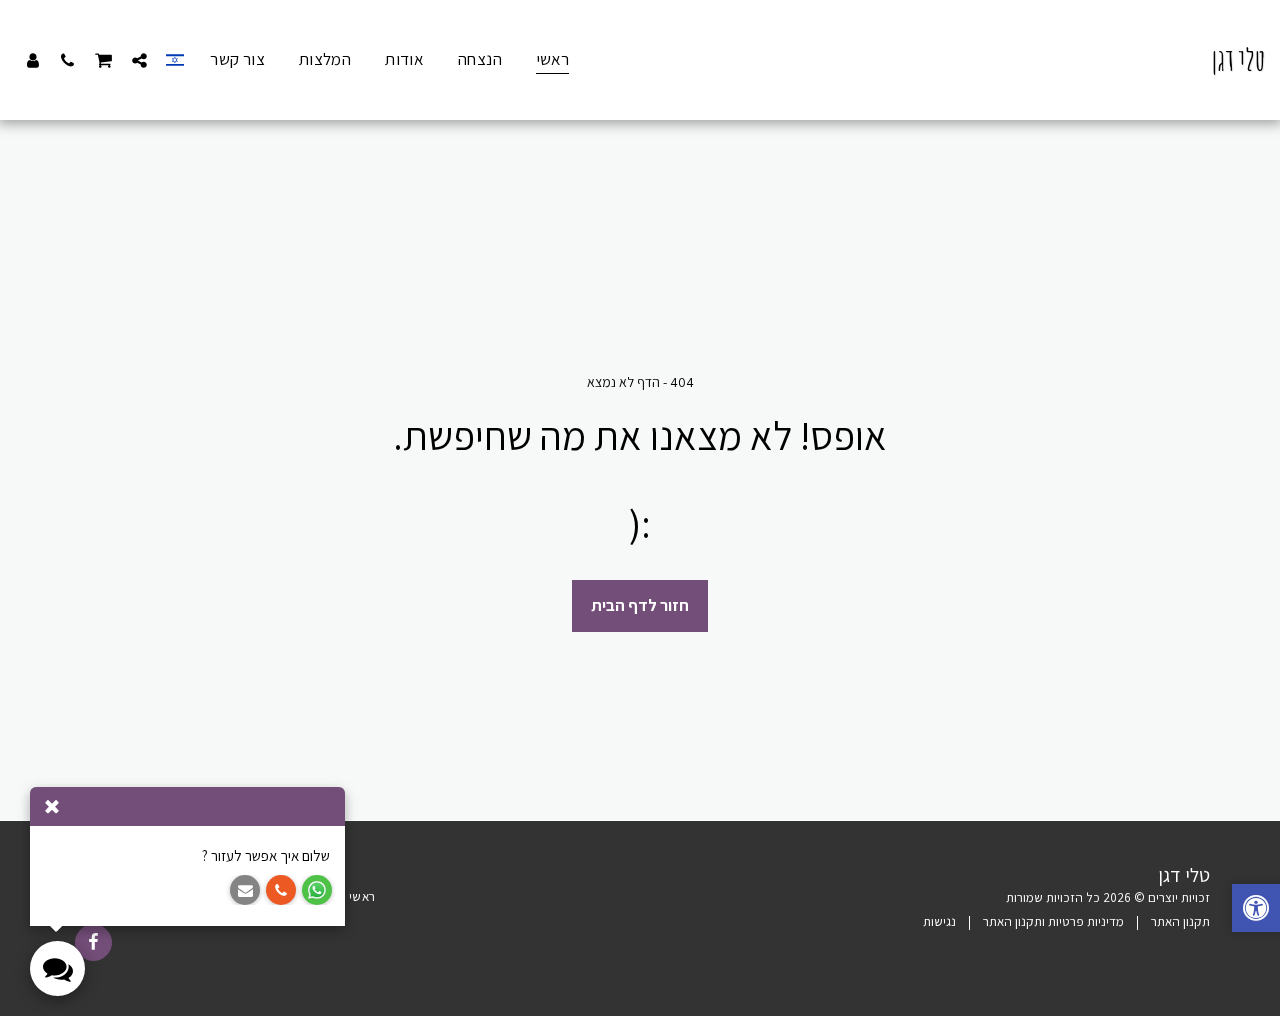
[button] (139, 60)
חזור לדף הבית (640, 605)
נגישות (939, 921)
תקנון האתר (1180, 921)
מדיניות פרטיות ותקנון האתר (1053, 921)
